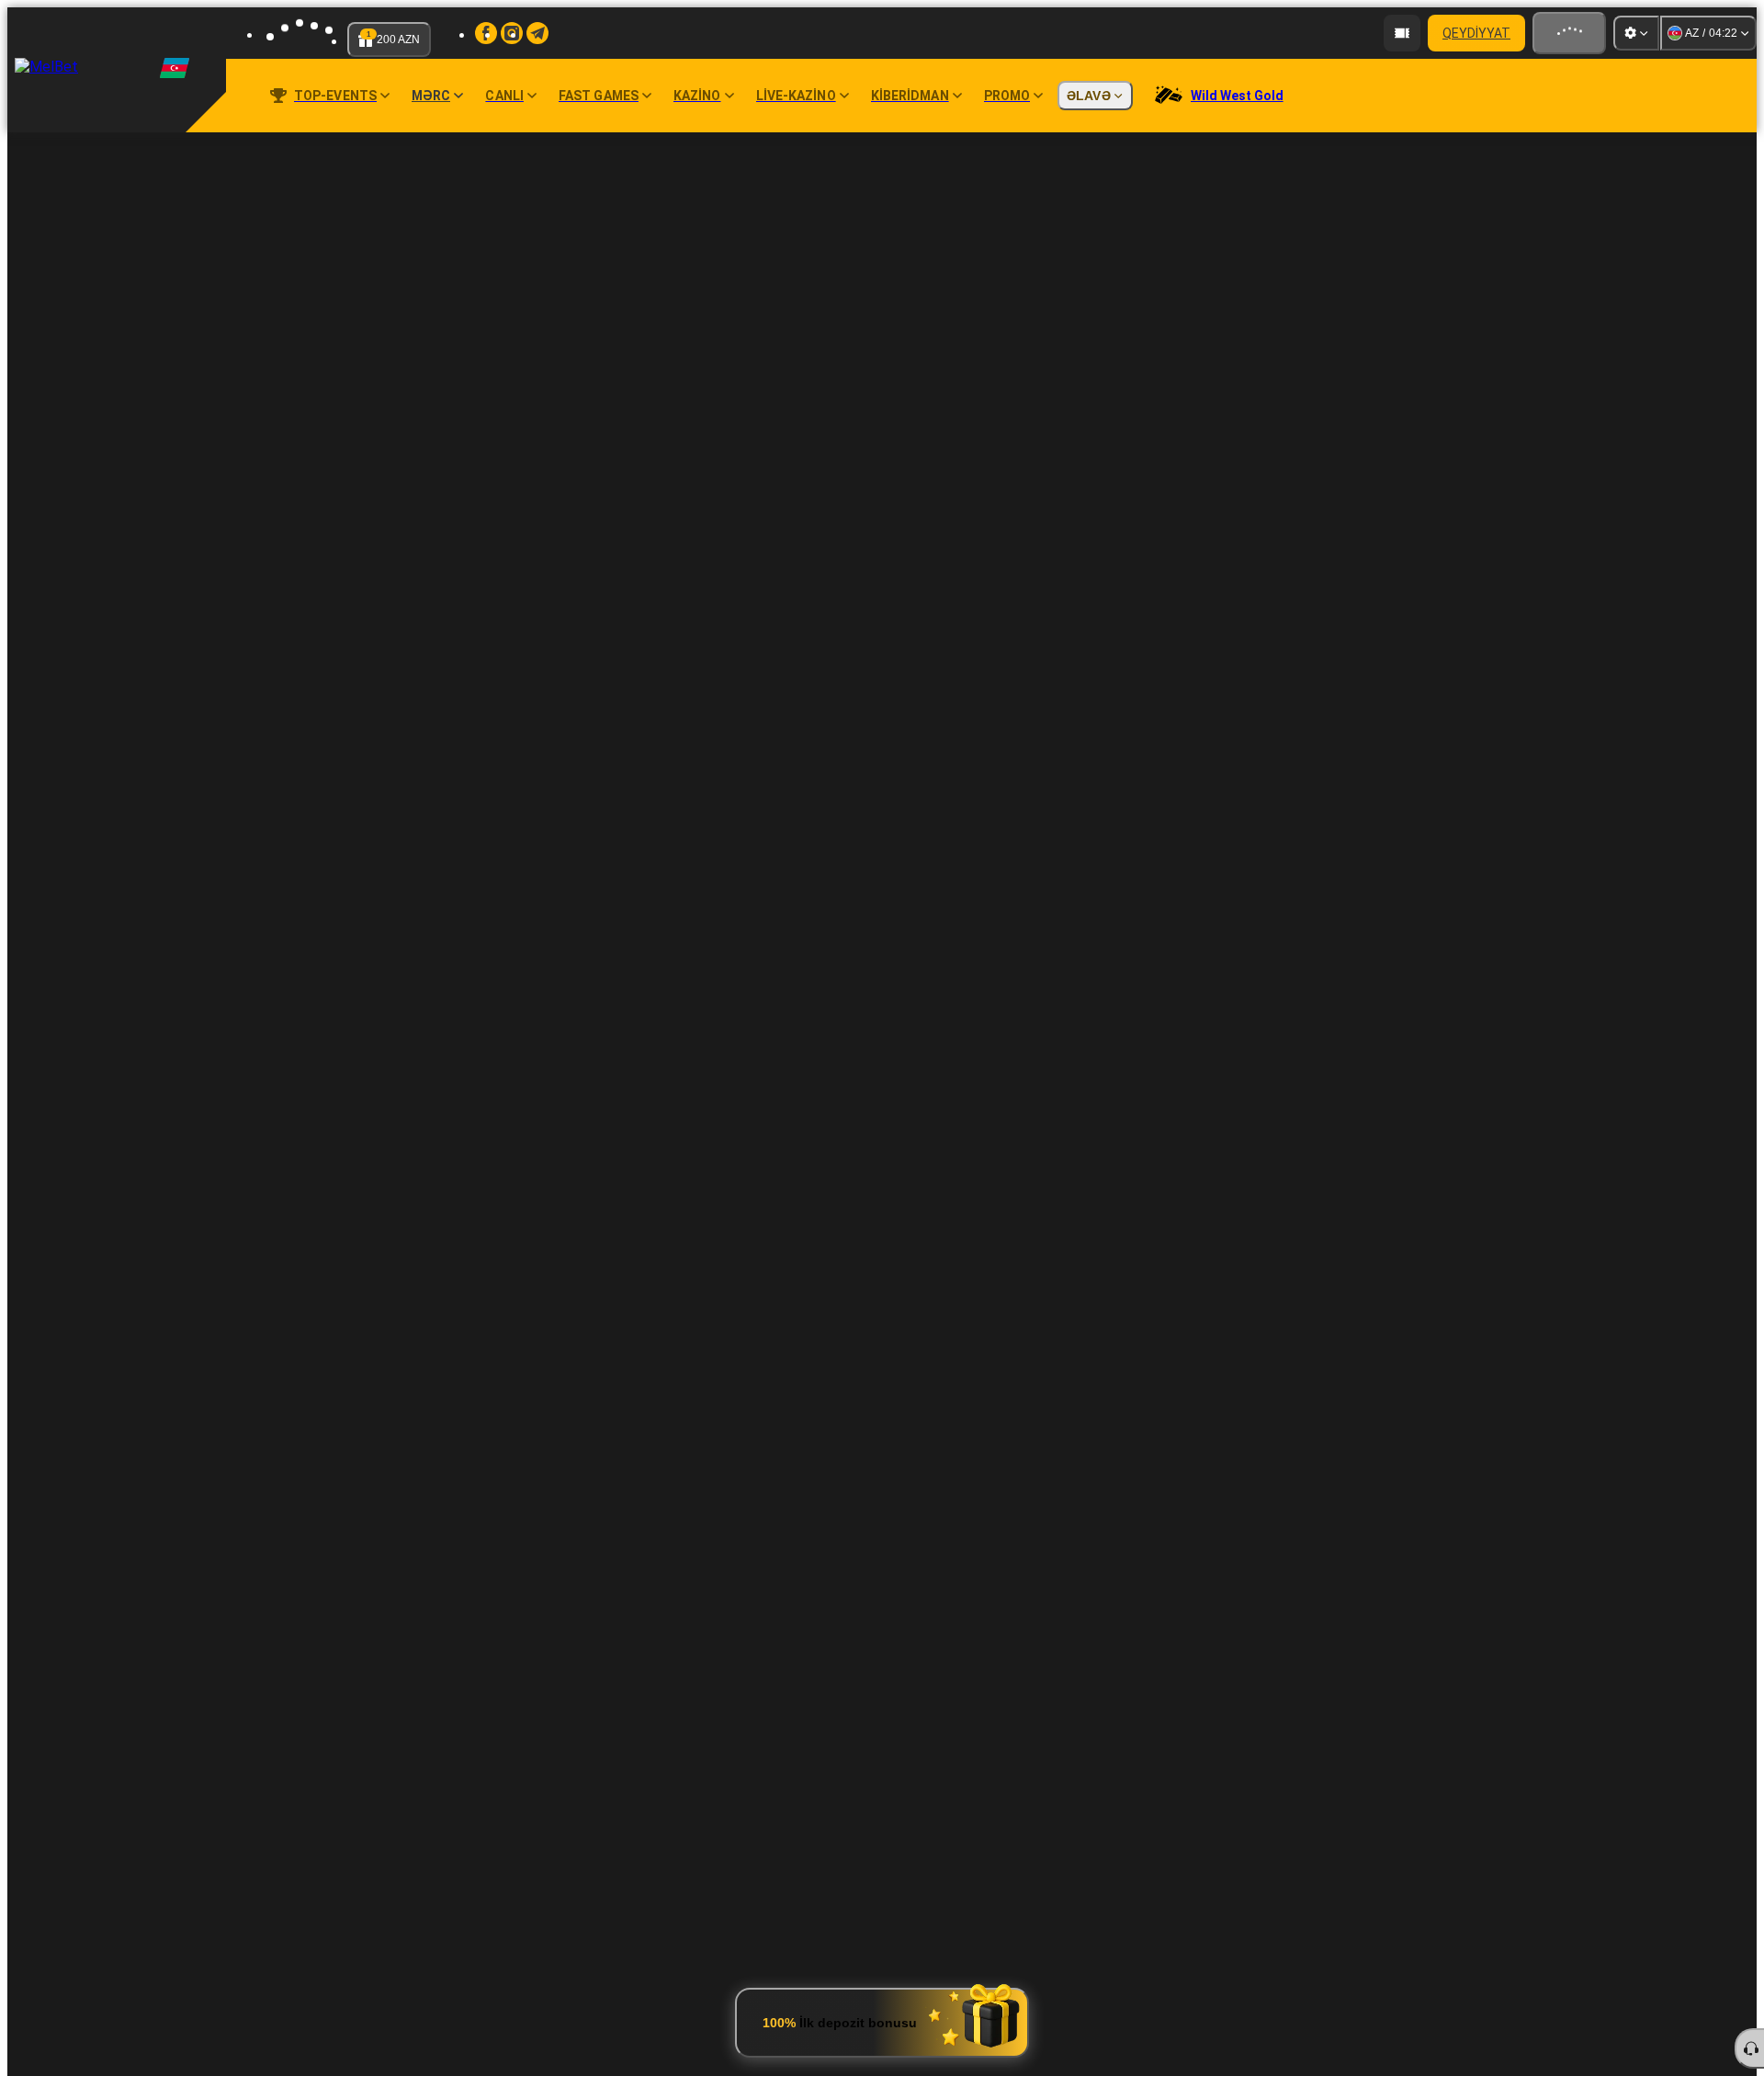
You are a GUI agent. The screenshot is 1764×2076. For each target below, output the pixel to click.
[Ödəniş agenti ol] (1402, 33)
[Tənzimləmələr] (1636, 33)
